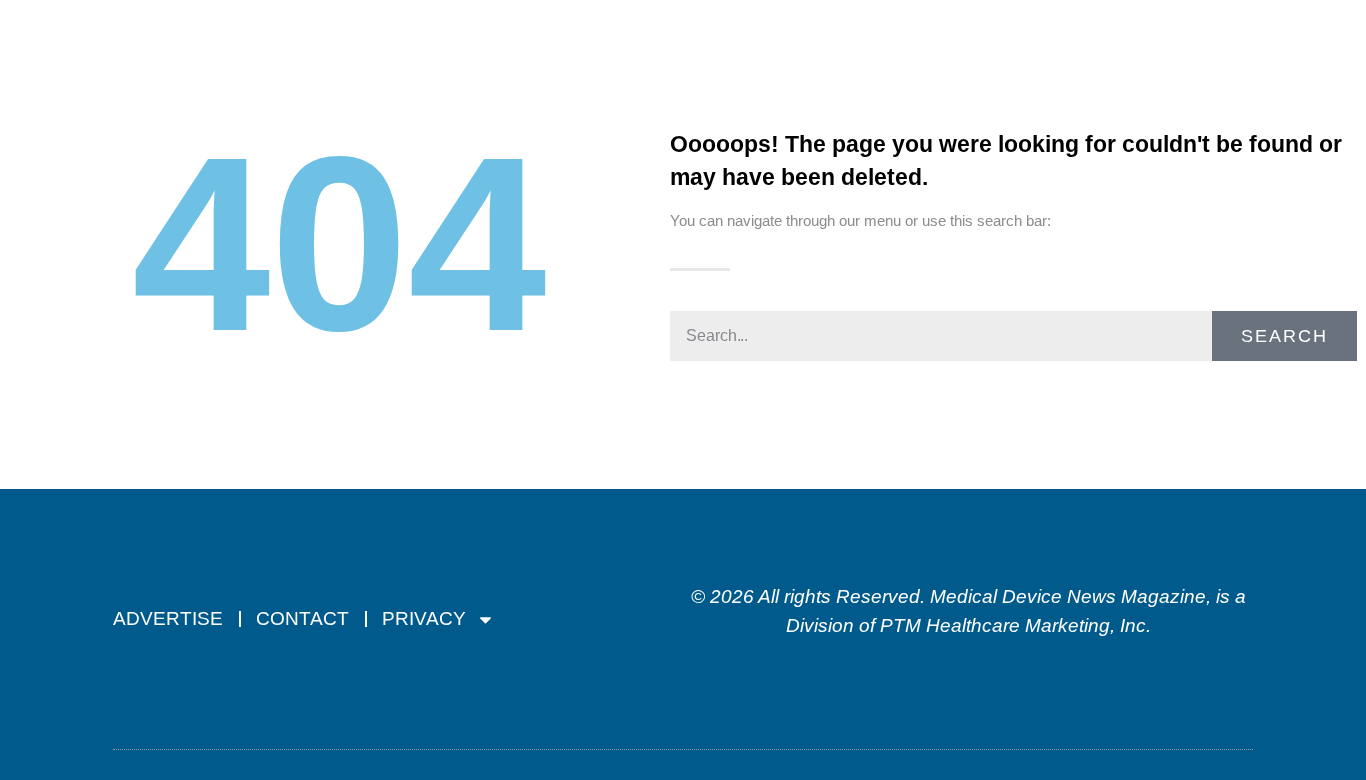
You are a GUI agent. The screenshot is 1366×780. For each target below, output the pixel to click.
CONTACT (302, 618)
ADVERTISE (168, 618)
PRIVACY (424, 618)
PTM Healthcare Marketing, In (1008, 625)
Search (1284, 336)
